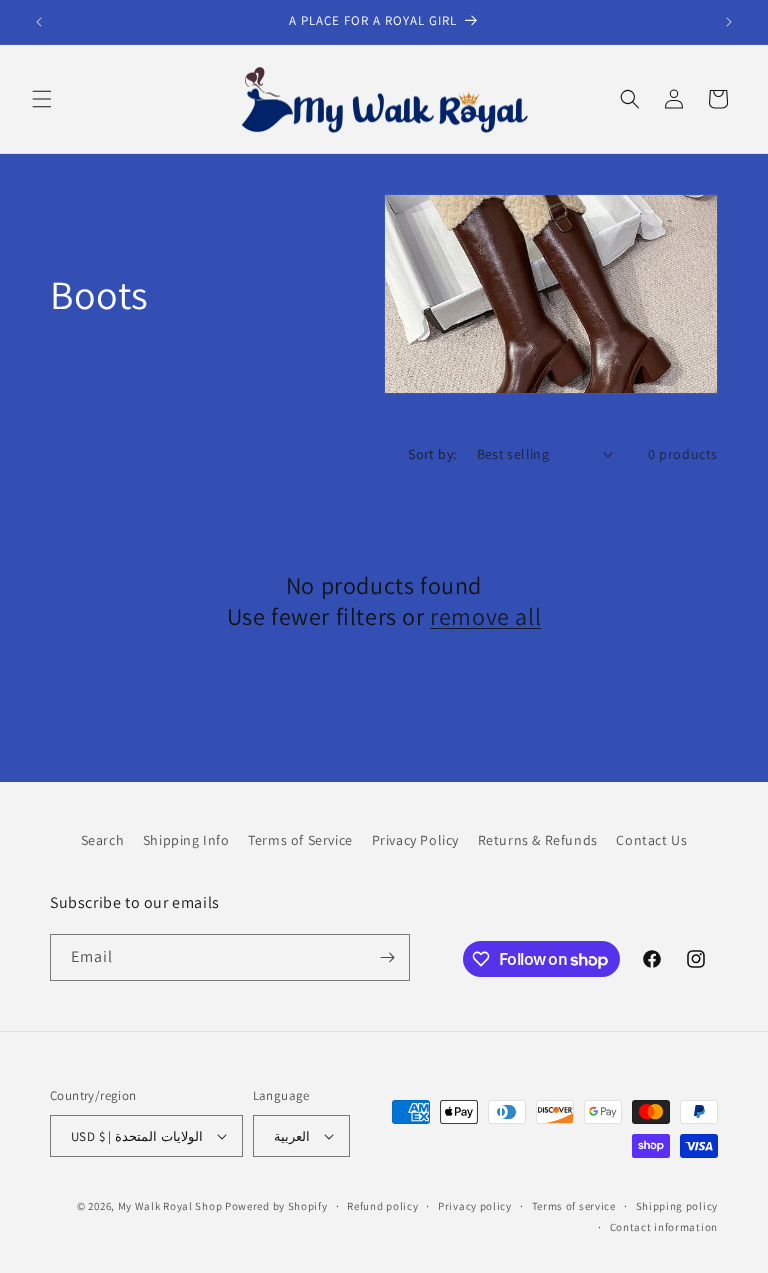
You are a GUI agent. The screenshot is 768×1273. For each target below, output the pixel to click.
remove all (485, 616)
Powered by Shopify (276, 1206)
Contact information (664, 1227)
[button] (42, 99)
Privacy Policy (415, 840)
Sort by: (432, 454)
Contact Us (651, 840)
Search (103, 840)
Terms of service (574, 1206)
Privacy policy (475, 1206)
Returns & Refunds (538, 840)
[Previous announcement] (39, 22)
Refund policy (382, 1206)
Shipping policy (677, 1206)
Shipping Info (186, 840)
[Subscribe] (387, 957)
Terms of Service (300, 840)
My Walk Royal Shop (170, 1206)
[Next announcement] (729, 22)
